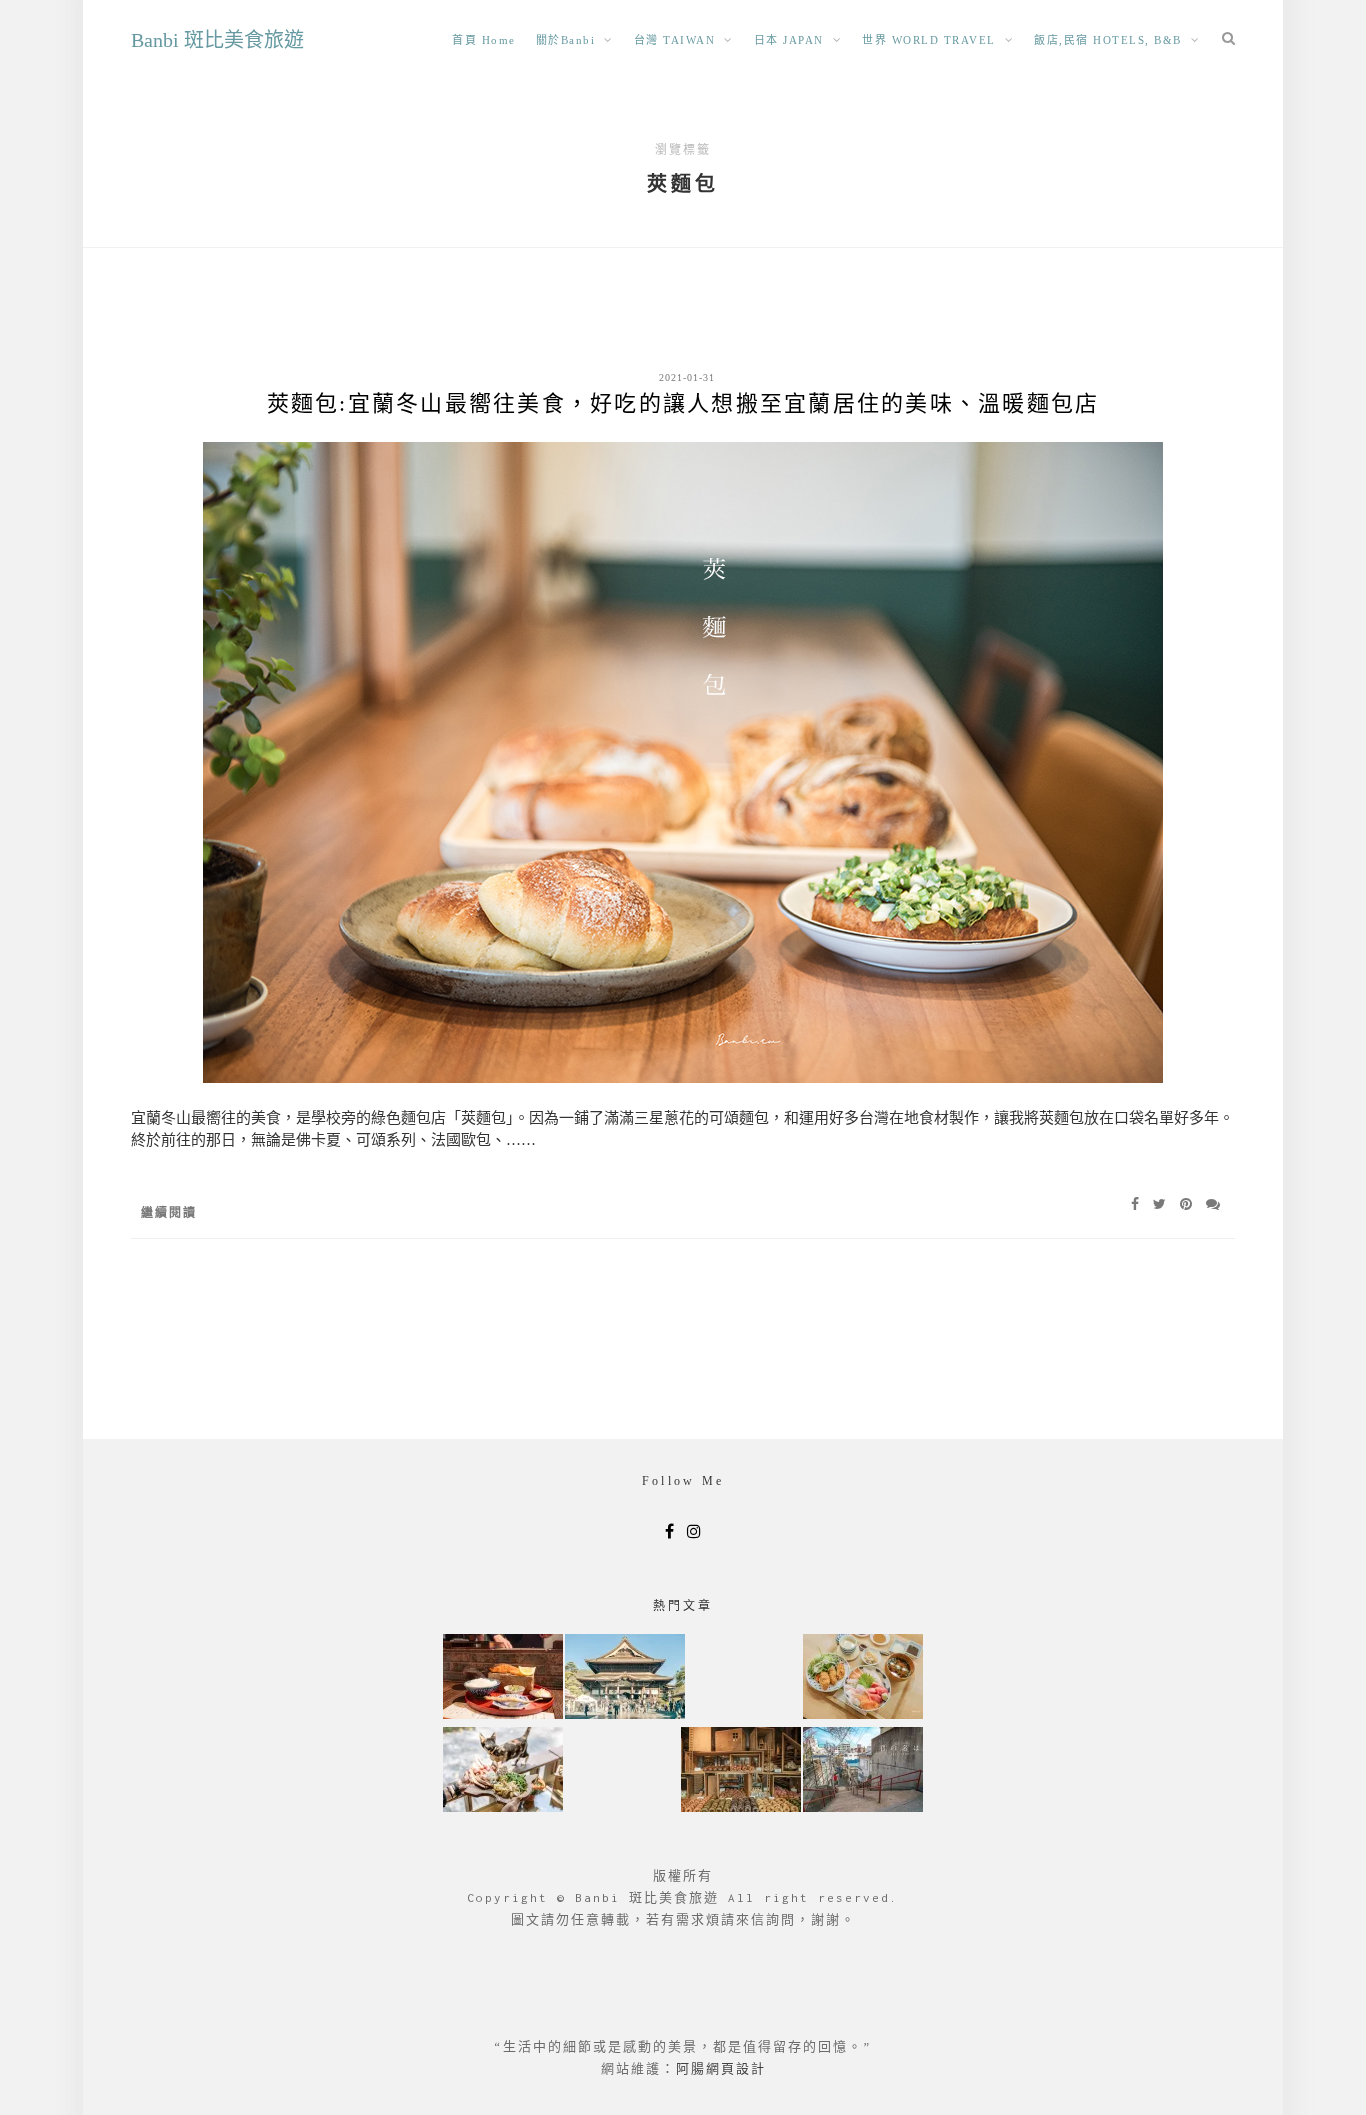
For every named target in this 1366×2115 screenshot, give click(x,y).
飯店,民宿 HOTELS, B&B (1108, 40)
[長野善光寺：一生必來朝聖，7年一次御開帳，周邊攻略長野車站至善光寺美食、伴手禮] (625, 1678)
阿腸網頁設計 (721, 2068)
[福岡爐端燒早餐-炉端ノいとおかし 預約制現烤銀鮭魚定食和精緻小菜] (503, 1678)
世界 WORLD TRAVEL (929, 40)
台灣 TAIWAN (675, 40)
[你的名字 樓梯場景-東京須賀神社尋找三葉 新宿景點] (863, 1771)
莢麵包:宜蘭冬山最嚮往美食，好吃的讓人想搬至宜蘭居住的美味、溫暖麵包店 (683, 403)
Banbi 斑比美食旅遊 (217, 40)
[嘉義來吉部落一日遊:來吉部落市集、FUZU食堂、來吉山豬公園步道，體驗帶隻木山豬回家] (503, 1771)
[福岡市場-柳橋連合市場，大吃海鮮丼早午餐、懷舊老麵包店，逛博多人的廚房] (863, 1678)
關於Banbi (566, 40)
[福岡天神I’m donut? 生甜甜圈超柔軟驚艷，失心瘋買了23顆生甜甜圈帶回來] (741, 1771)
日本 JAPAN (789, 40)
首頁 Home (484, 40)
